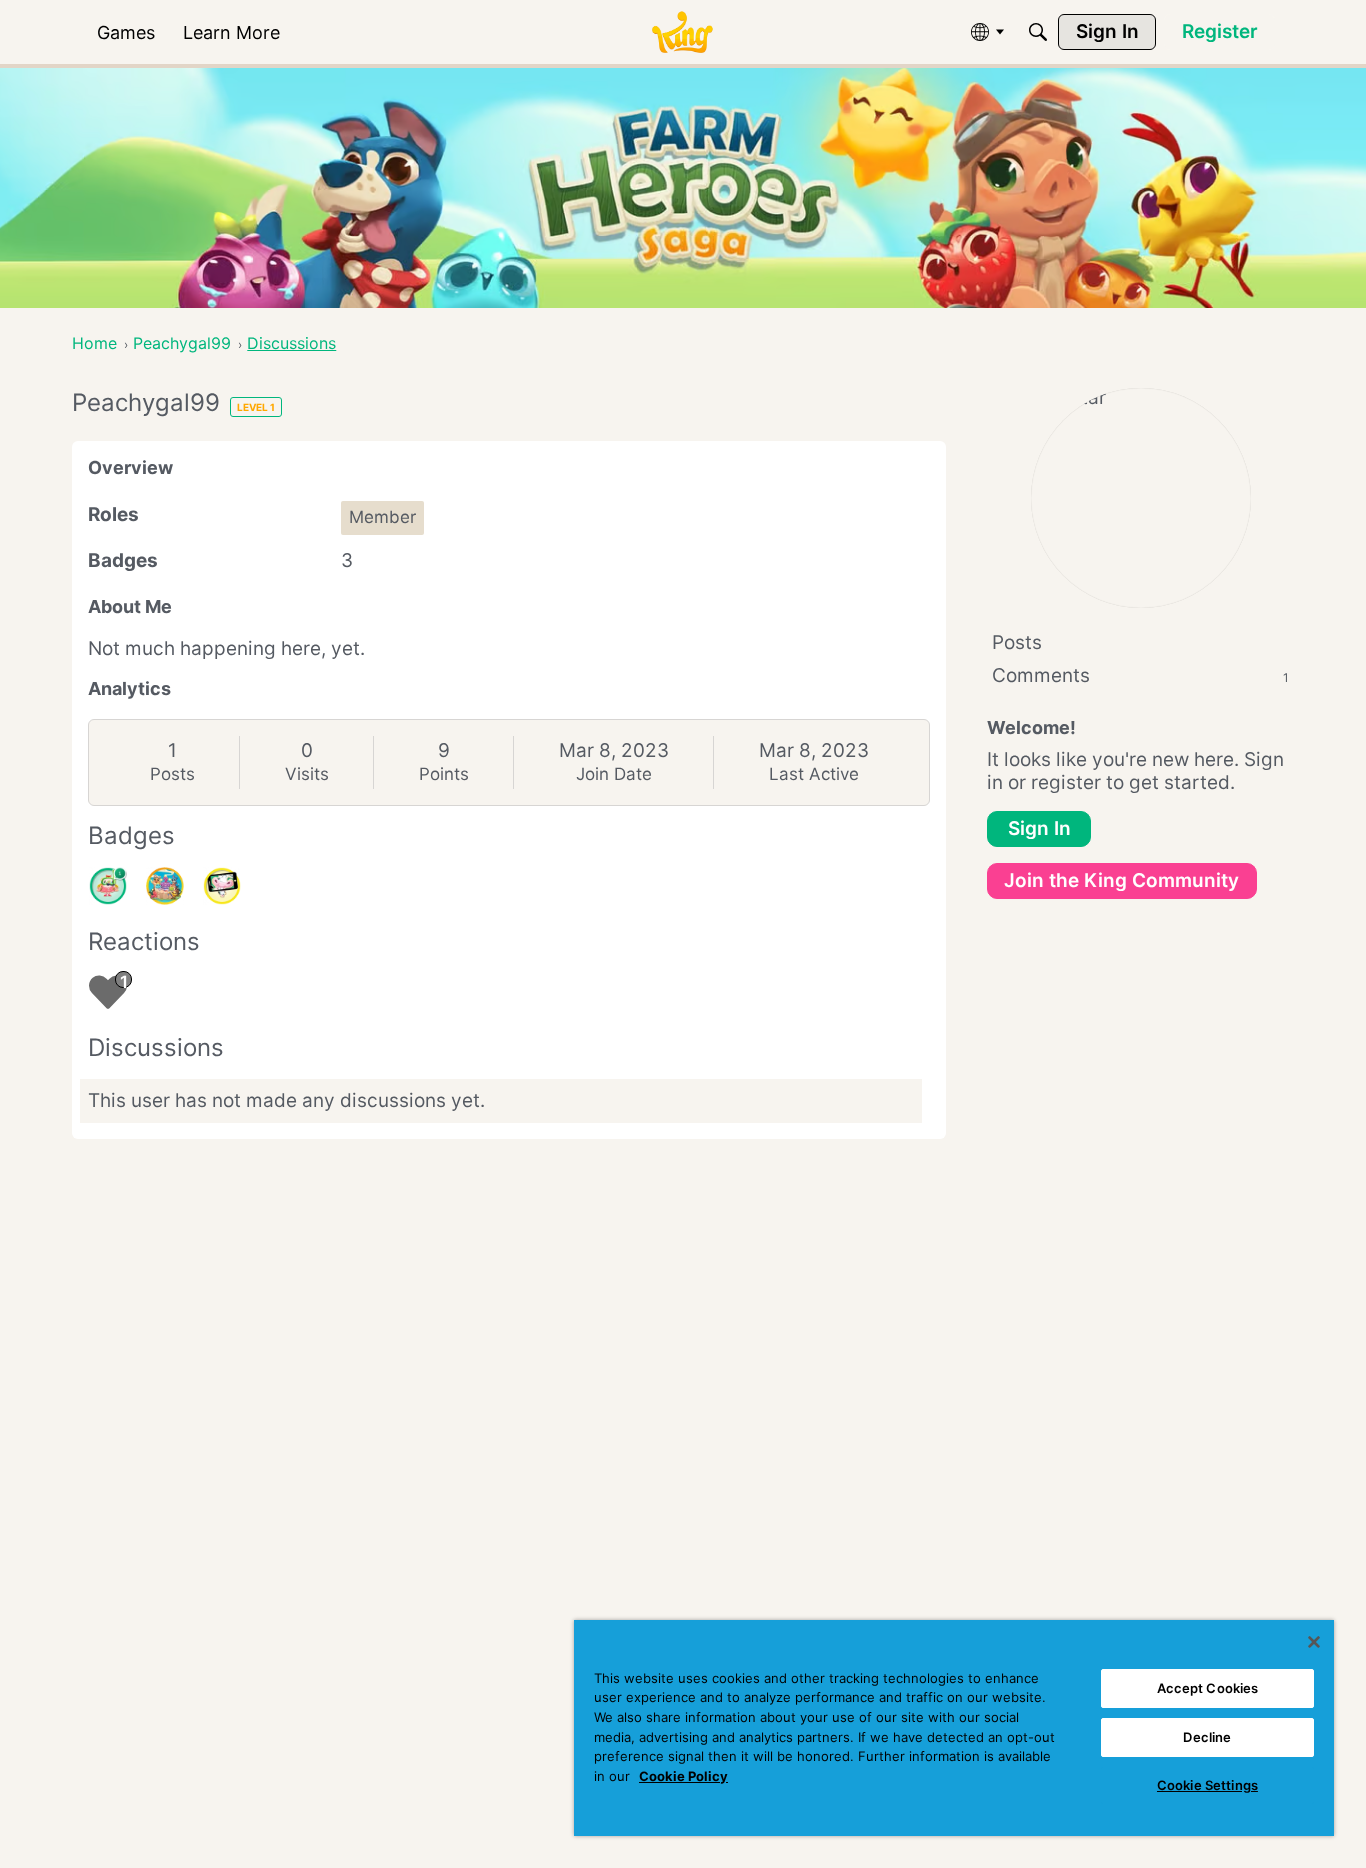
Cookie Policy (683, 1776)
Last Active (814, 774)
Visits (307, 774)
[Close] (1314, 1642)
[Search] (1038, 32)
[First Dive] (108, 886)
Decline (1207, 1737)
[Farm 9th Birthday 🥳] (165, 886)
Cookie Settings (1207, 1785)
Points (444, 774)
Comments (1140, 675)
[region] (954, 1728)
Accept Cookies (1208, 1688)
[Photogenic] (222, 886)
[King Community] (682, 32)
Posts (172, 774)
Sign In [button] (1039, 828)
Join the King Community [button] (1121, 880)
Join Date (614, 774)
